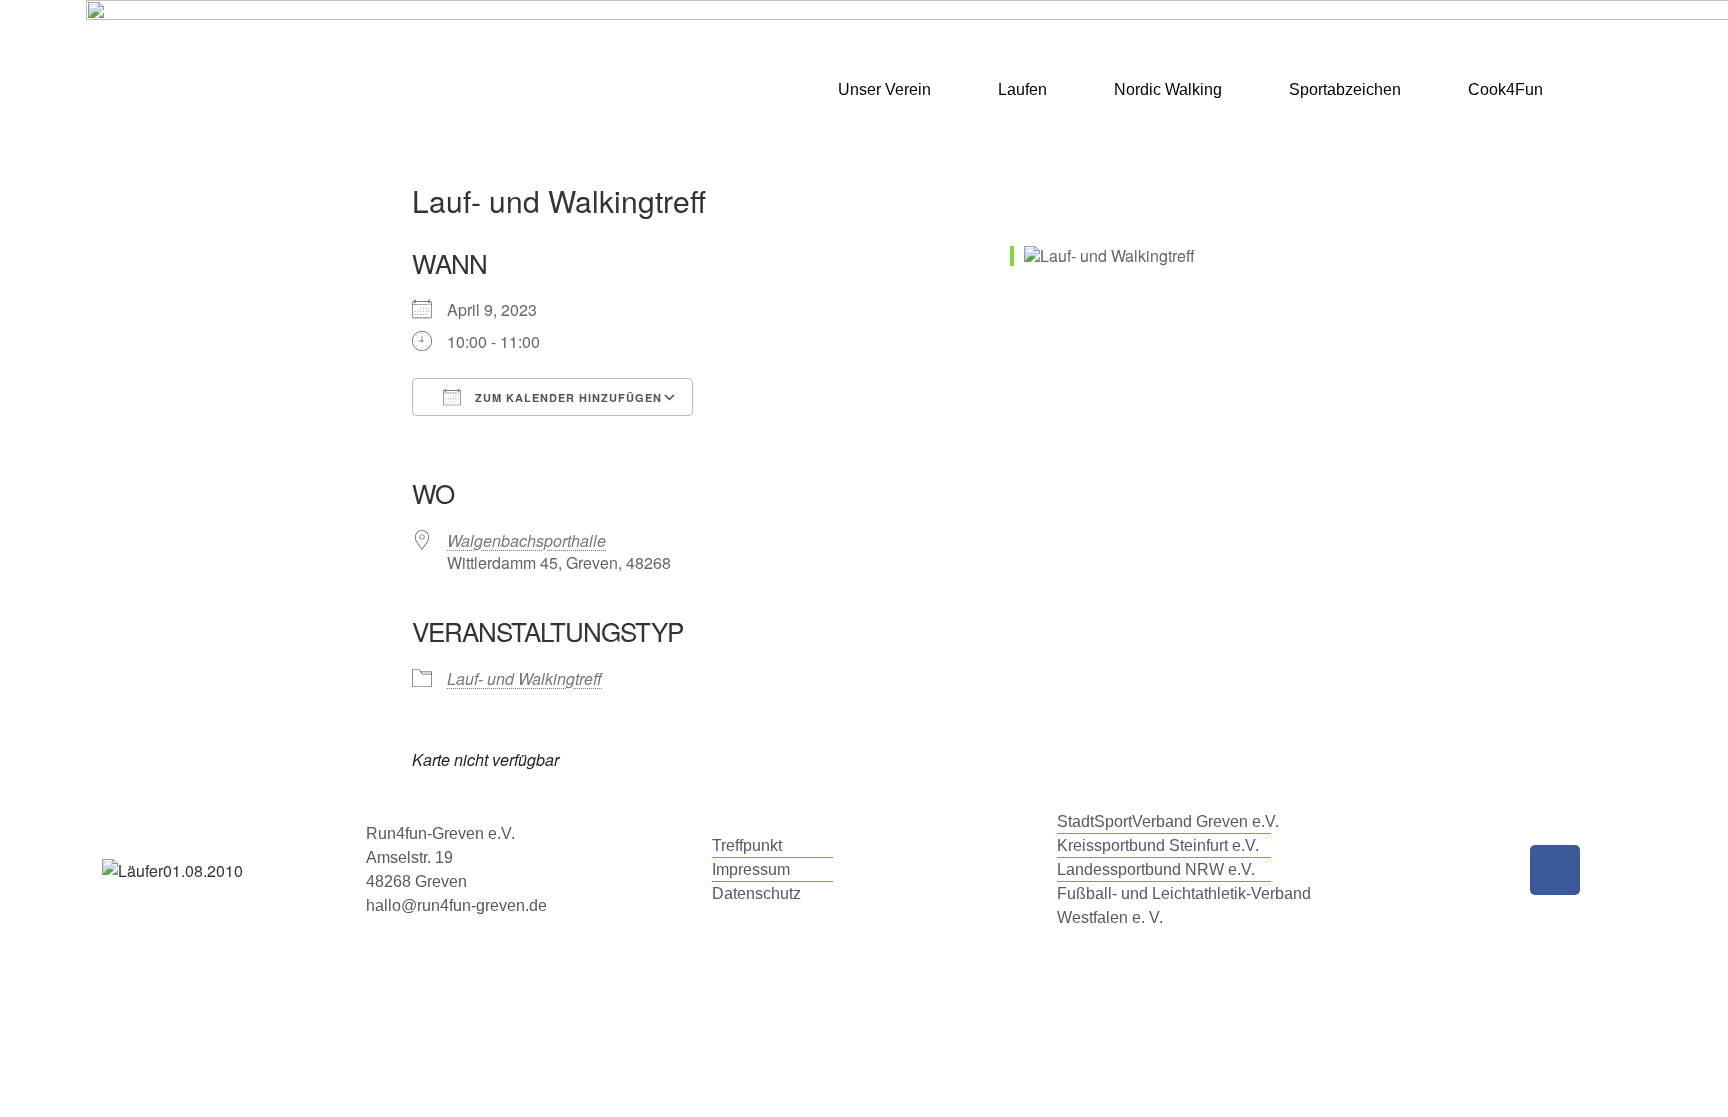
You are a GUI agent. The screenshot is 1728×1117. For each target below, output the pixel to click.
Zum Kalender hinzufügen (566, 397)
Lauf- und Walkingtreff (524, 678)
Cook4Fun (1505, 89)
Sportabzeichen (1345, 89)
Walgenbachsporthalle (526, 540)
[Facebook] (1555, 870)
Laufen (1022, 89)
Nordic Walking (1168, 89)
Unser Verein (884, 89)
